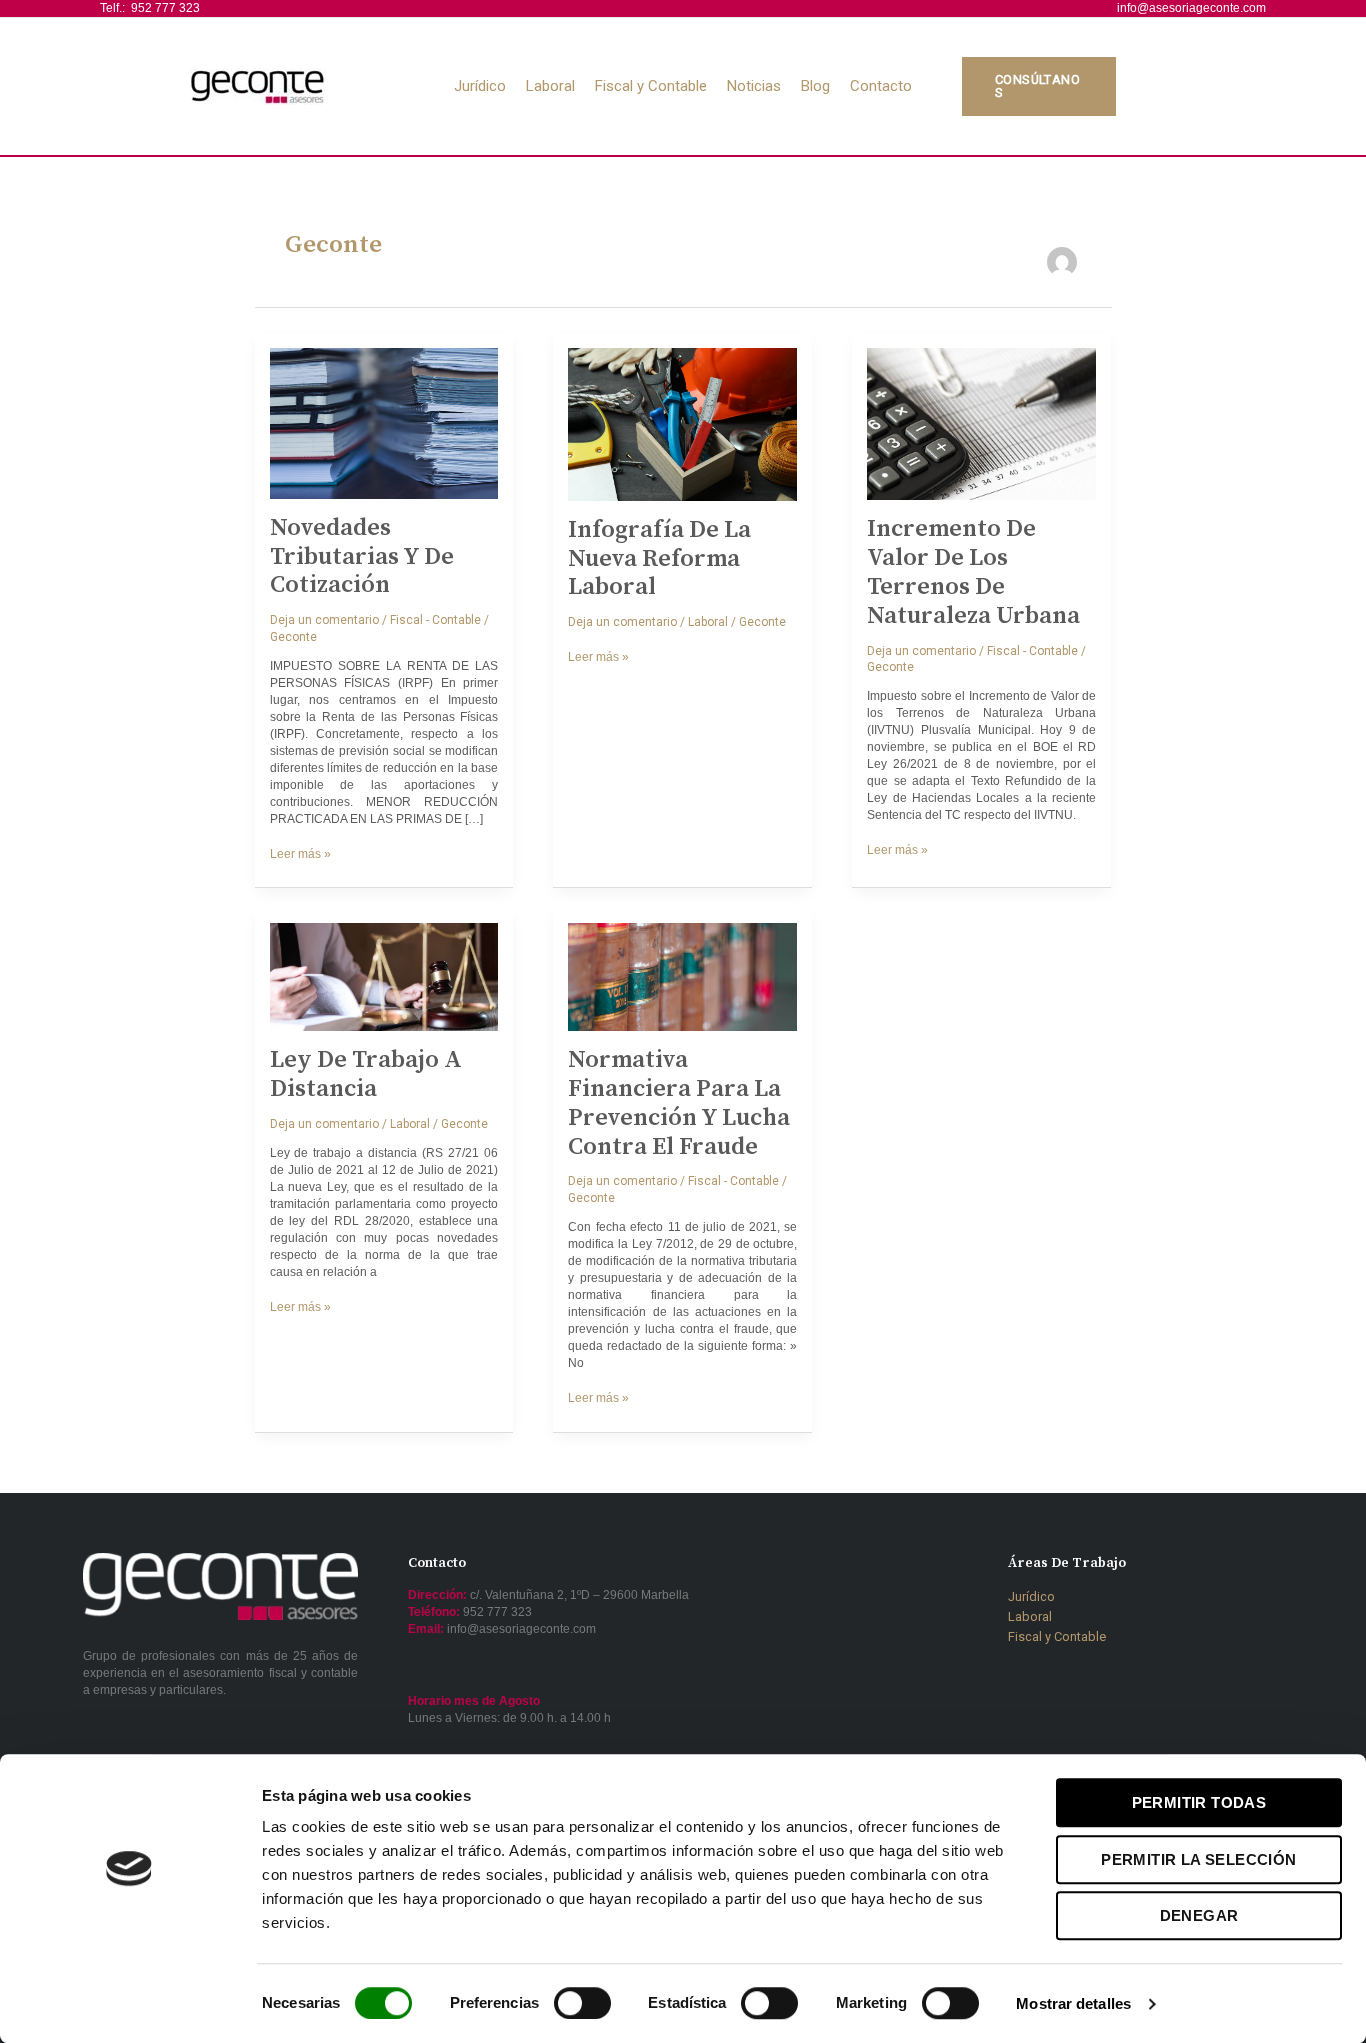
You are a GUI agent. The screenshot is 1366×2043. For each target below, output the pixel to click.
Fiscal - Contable (435, 620)
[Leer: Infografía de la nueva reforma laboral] (682, 423)
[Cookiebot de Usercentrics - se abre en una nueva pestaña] (129, 2004)
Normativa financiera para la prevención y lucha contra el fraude (679, 1103)
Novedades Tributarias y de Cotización (362, 557)
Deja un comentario (324, 620)
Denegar (1199, 1915)
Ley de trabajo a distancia (366, 1074)
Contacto (881, 86)
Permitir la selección (1198, 1859)
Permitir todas (1199, 1802)
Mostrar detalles (1073, 2003)
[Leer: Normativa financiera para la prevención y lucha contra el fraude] (682, 976)
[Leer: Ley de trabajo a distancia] (384, 976)
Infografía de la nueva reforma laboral (659, 559)
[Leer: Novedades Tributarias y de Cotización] (384, 422)
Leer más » (300, 853)
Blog (815, 86)
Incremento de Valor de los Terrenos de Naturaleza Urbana (973, 572)
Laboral (550, 86)
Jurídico (480, 86)
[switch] (582, 2003)
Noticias (754, 86)
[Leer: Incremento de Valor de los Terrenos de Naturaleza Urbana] (981, 423)
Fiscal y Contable (651, 86)
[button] (1089, 87)
